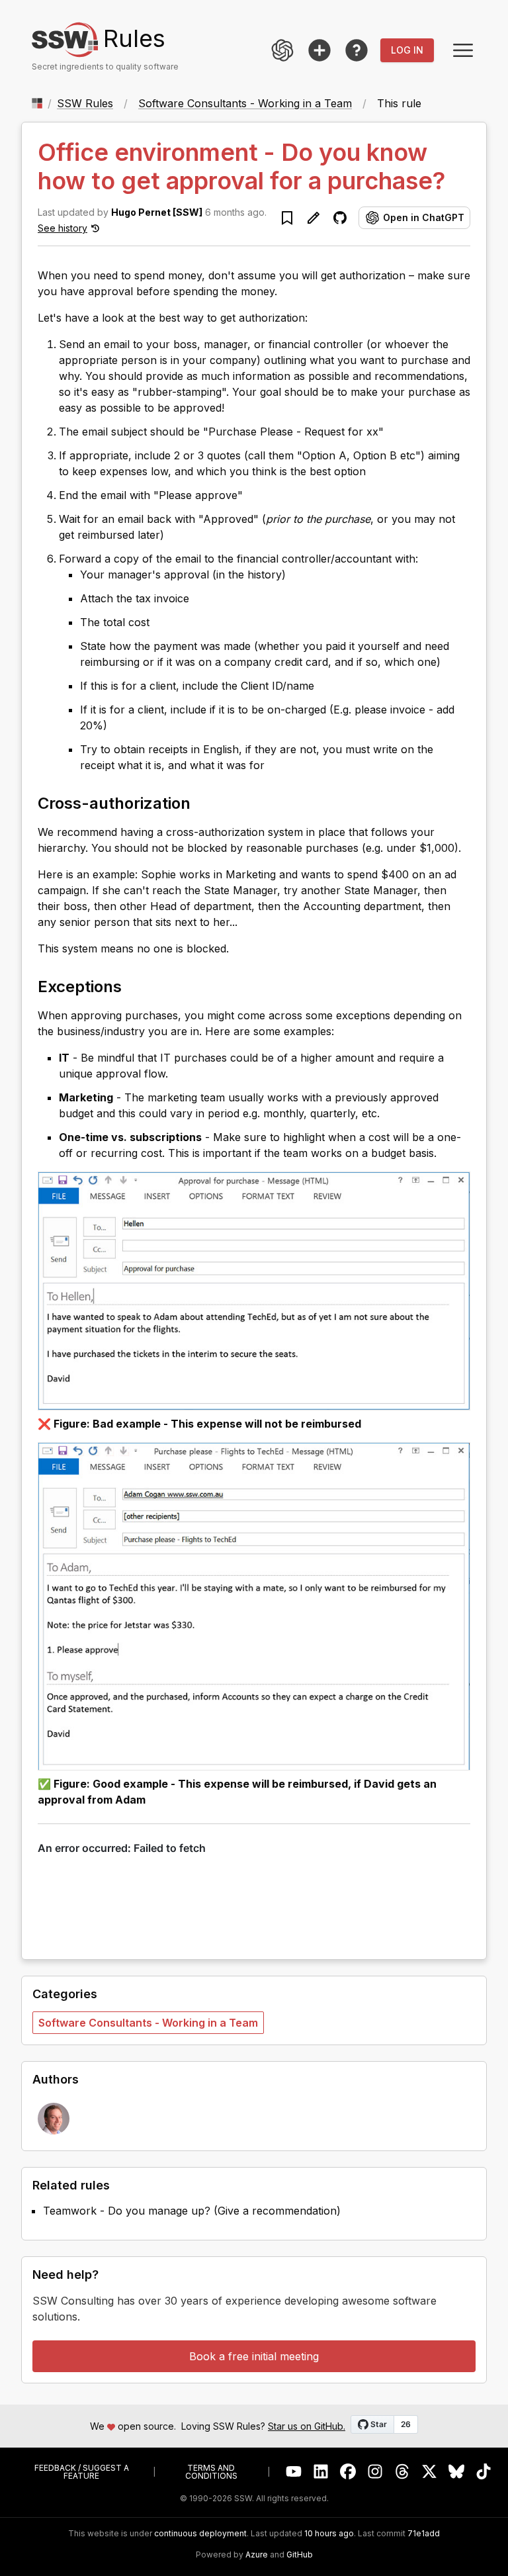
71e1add (424, 2534)
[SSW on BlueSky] (457, 2472)
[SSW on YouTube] (294, 2472)
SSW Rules (85, 103)
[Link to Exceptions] (134, 986)
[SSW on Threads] (402, 2472)
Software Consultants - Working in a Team (245, 103)
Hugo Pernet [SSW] (157, 212)
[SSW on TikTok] (484, 2472)
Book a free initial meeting (254, 2356)
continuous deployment (200, 2534)
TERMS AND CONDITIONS (211, 2472)
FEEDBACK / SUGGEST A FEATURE (82, 2472)
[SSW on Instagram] (375, 2472)
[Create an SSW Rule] (319, 50)
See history (63, 228)
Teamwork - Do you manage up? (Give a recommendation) (192, 2211)
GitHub (300, 2555)
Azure (257, 2555)
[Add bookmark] (287, 218)
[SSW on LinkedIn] (321, 2472)
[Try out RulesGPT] (282, 50)
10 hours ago (329, 2533)
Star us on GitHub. (307, 2426)
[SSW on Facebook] (348, 2472)
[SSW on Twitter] (430, 2472)
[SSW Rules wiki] (357, 50)
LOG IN (407, 50)
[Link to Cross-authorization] (202, 802)
